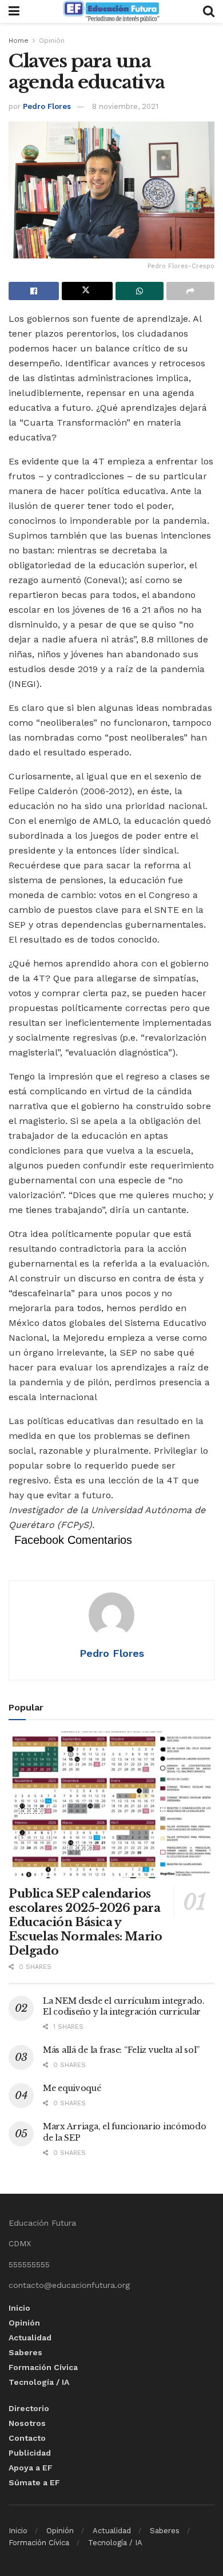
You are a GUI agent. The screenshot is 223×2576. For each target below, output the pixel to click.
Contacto (27, 2438)
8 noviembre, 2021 (125, 106)
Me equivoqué (72, 2088)
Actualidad (30, 2338)
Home (19, 41)
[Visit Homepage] (111, 11)
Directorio (29, 2408)
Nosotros (27, 2423)
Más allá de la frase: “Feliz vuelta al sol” (121, 2050)
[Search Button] (209, 11)
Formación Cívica (43, 2367)
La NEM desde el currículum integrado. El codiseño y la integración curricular (124, 2007)
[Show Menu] (14, 11)
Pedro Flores (47, 106)
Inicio (19, 2308)
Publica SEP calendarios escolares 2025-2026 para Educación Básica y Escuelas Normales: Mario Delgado (85, 1922)
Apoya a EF (31, 2468)
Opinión (52, 41)
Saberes (25, 2352)
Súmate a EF (34, 2482)
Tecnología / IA (39, 2382)
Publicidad (30, 2453)
